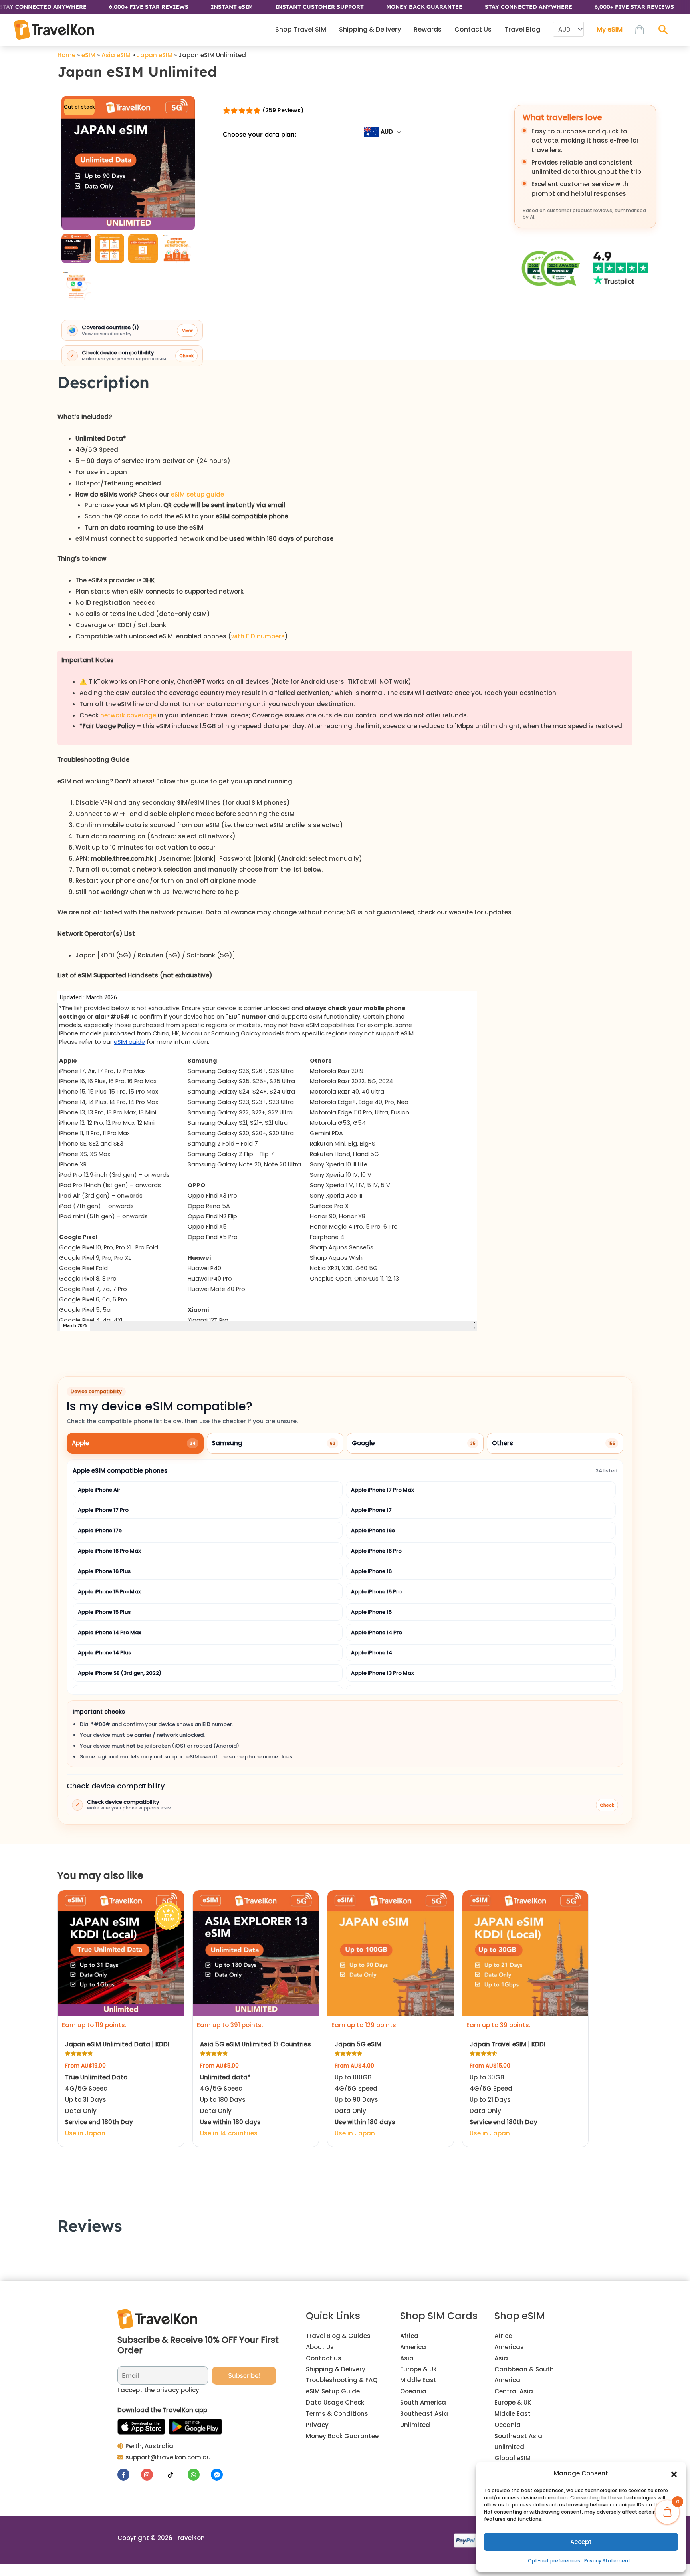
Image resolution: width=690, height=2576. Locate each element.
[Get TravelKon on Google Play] (195, 2427)
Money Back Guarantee (342, 2436)
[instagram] (152, 2475)
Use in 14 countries (229, 2133)
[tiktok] (175, 2475)
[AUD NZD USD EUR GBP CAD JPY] (568, 30)
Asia (407, 2358)
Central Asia (514, 2391)
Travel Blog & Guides (338, 2336)
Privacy (317, 2425)
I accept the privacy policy (158, 2390)
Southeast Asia (424, 2414)
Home (66, 55)
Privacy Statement (607, 2561)
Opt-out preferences (554, 2561)
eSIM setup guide (197, 494)
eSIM (88, 55)
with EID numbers (258, 636)
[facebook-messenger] (218, 2475)
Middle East (418, 2380)
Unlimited (415, 2425)
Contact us (324, 2358)
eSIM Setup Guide (333, 2391)
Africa (409, 2336)
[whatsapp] (199, 2475)
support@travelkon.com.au (168, 2457)
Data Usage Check (335, 2402)
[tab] (135, 1443)
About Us (320, 2347)
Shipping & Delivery (336, 2369)
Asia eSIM (116, 55)
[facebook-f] (128, 2475)
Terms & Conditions (337, 2414)
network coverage (128, 715)
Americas (509, 2347)
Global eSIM (513, 2458)
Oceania (413, 2391)
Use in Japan (85, 2133)
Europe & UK (418, 2369)
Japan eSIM (155, 55)
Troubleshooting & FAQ (342, 2380)
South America (423, 2402)
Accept (581, 2542)
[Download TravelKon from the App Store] (141, 2427)
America (413, 2347)
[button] (674, 2473)
